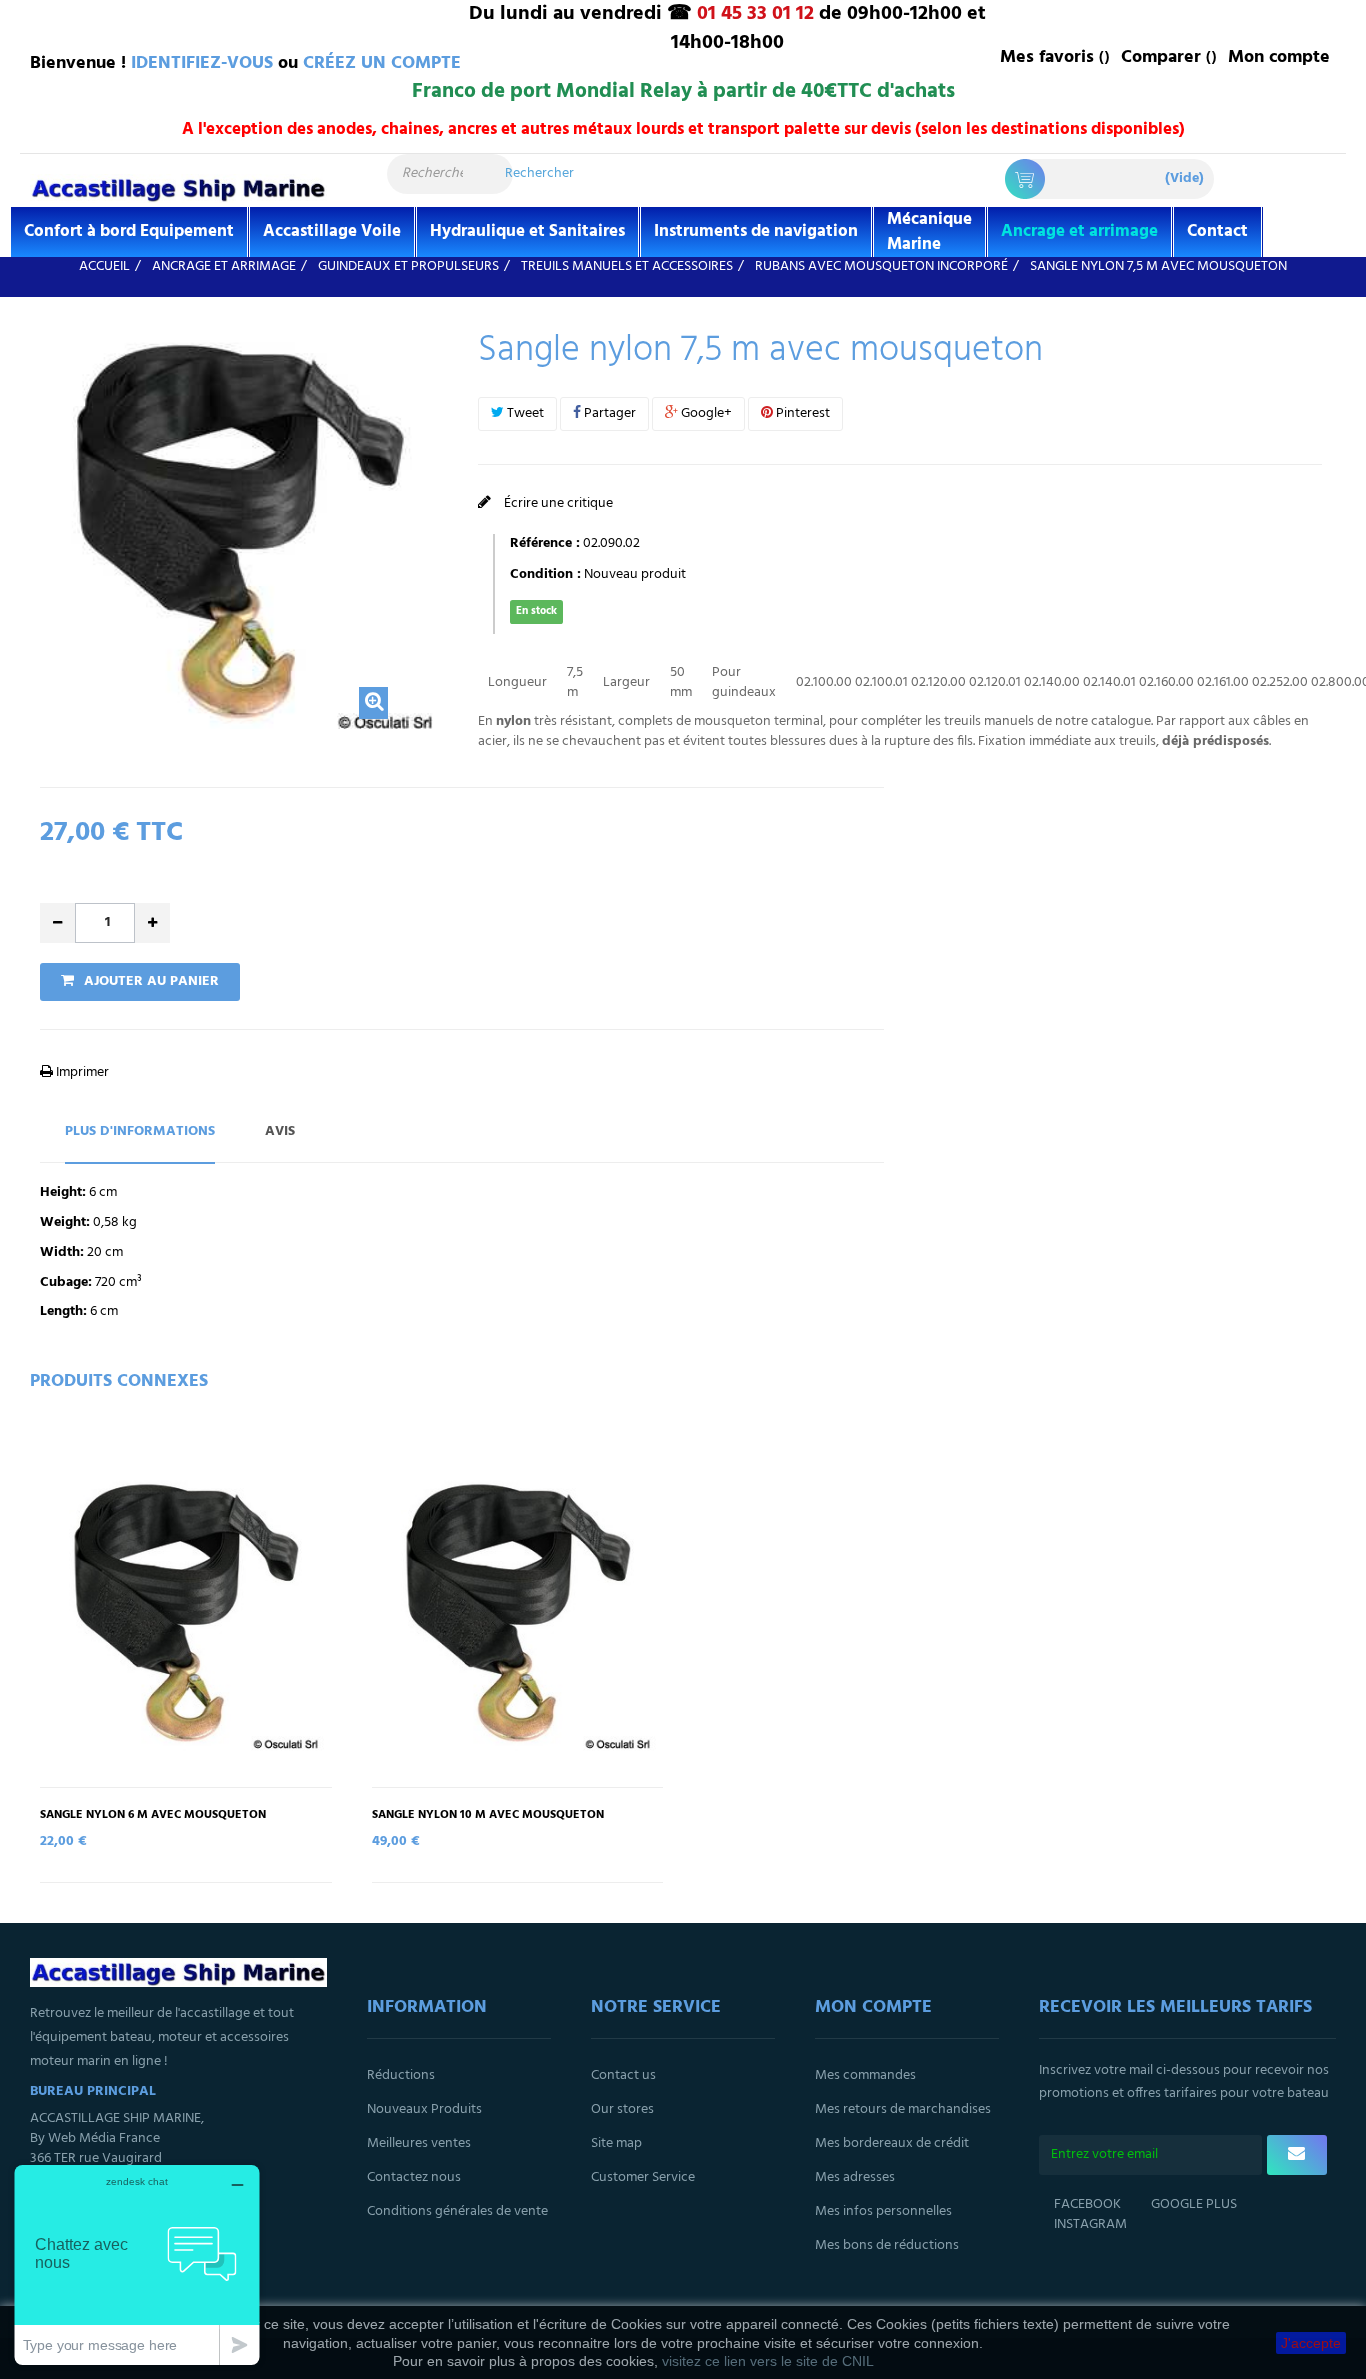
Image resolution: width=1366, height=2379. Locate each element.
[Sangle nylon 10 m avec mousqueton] (518, 1612)
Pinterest (801, 413)
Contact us (623, 2075)
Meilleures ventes (419, 2143)
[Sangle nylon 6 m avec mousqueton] (186, 1612)
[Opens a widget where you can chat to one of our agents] (137, 2264)
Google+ (705, 413)
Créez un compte (382, 63)
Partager (608, 413)
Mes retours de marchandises (903, 2109)
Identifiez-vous (202, 63)
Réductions (401, 2075)
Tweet (524, 413)
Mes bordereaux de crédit (892, 2143)
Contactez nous (414, 2177)
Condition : (545, 575)
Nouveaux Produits (424, 2109)
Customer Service (643, 2177)
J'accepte (1311, 2343)
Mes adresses (855, 2177)
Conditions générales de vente (457, 2211)
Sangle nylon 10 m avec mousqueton (488, 1815)
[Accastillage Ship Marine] (178, 188)
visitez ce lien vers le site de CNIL (768, 2361)
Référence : (545, 544)
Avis (280, 1131)
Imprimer (81, 1072)
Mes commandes (865, 2075)
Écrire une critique (557, 503)
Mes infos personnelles (883, 2211)
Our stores (622, 2109)
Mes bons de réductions (887, 2245)
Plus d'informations (140, 1131)
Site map (616, 2143)
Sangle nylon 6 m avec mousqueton (153, 1815)
